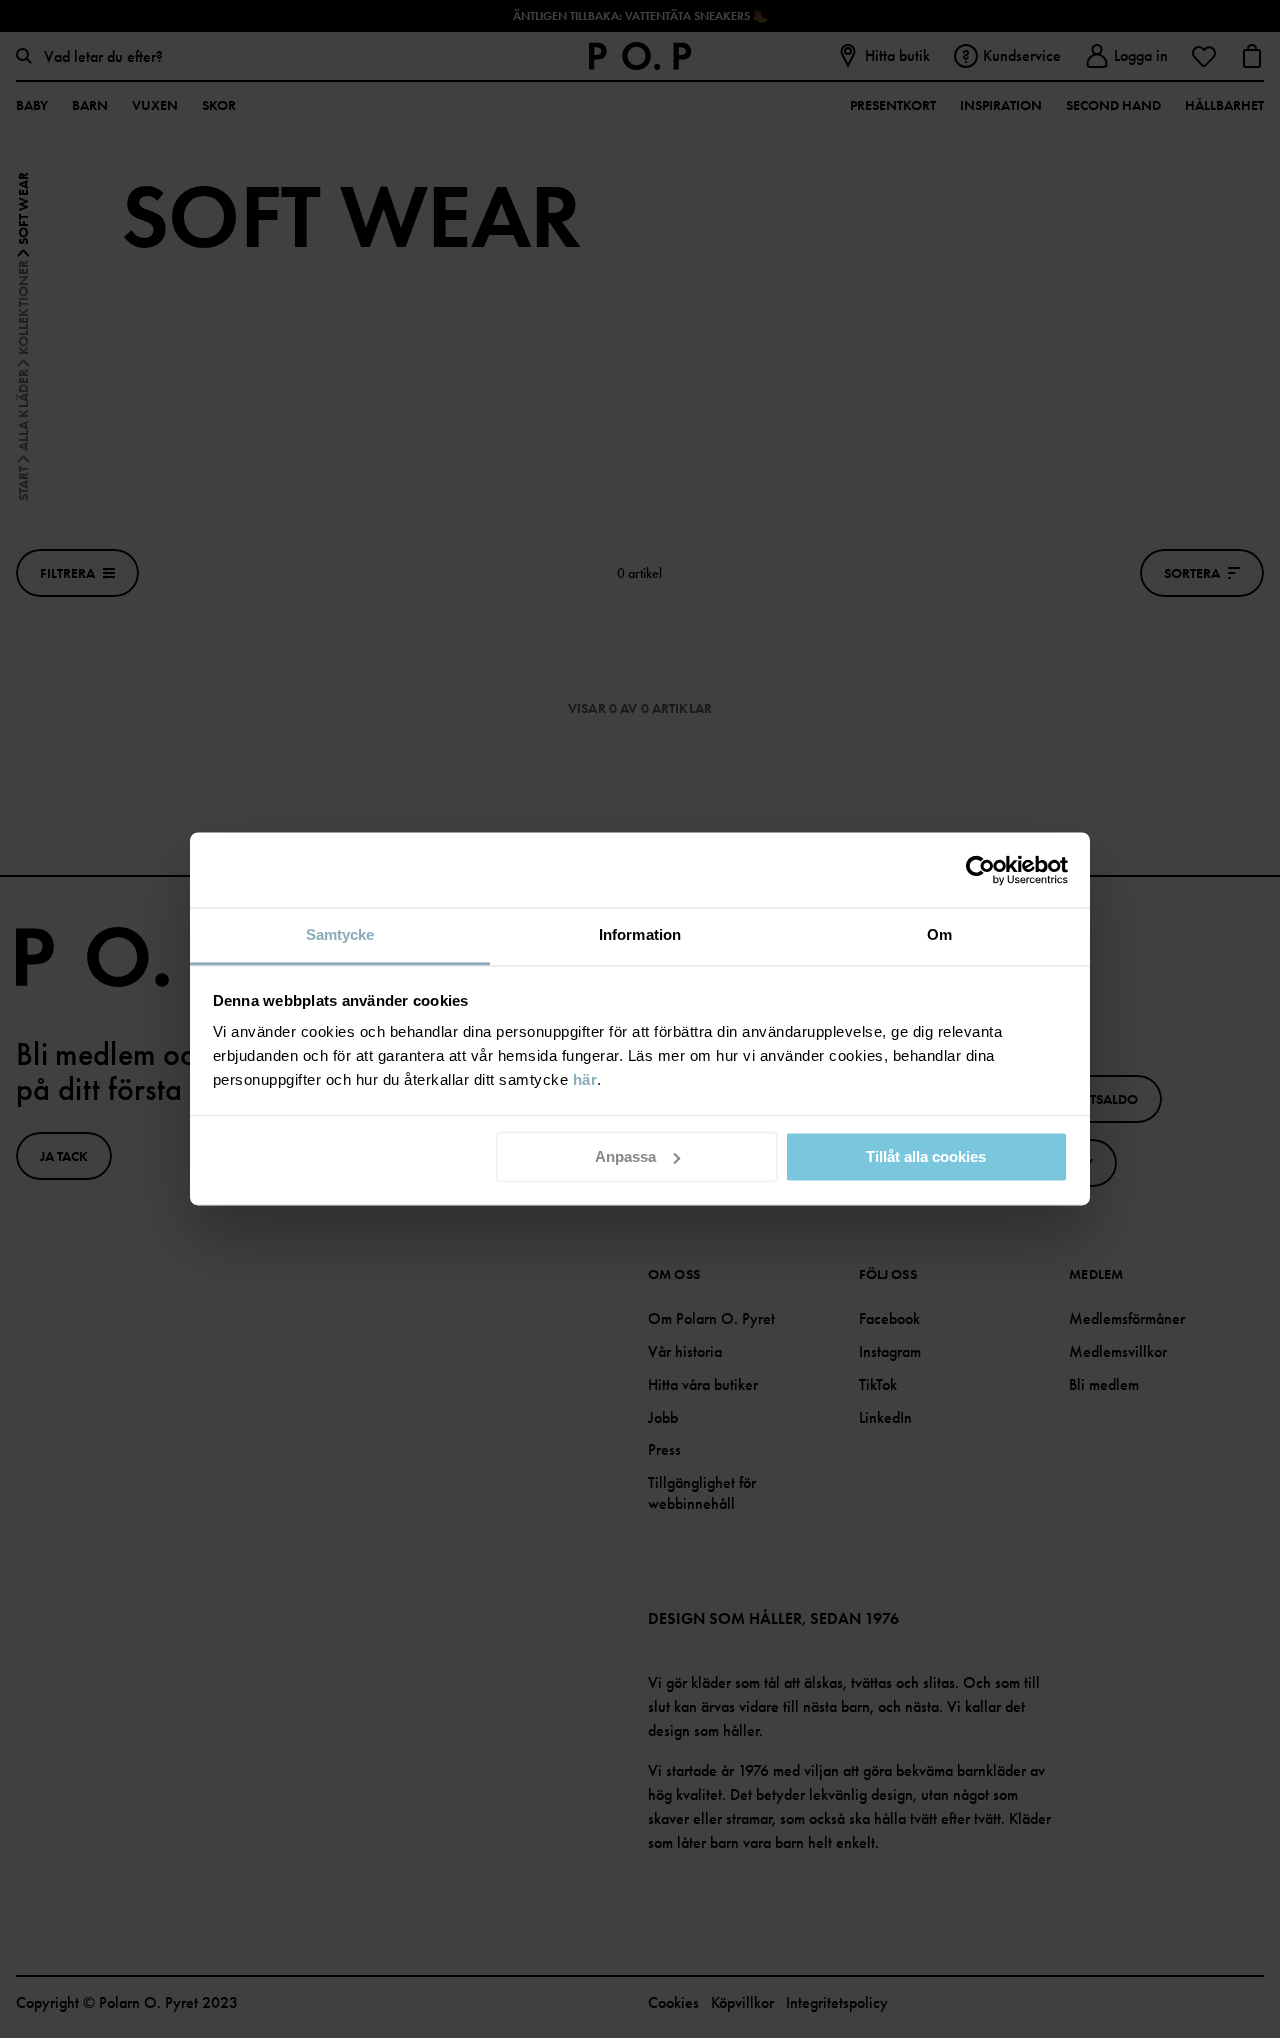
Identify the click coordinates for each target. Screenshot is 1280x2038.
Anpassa (625, 1156)
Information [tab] (640, 934)
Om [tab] (939, 934)
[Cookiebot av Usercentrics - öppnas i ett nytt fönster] (980, 870)
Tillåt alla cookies (926, 1156)
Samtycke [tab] (340, 934)
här (585, 1079)
